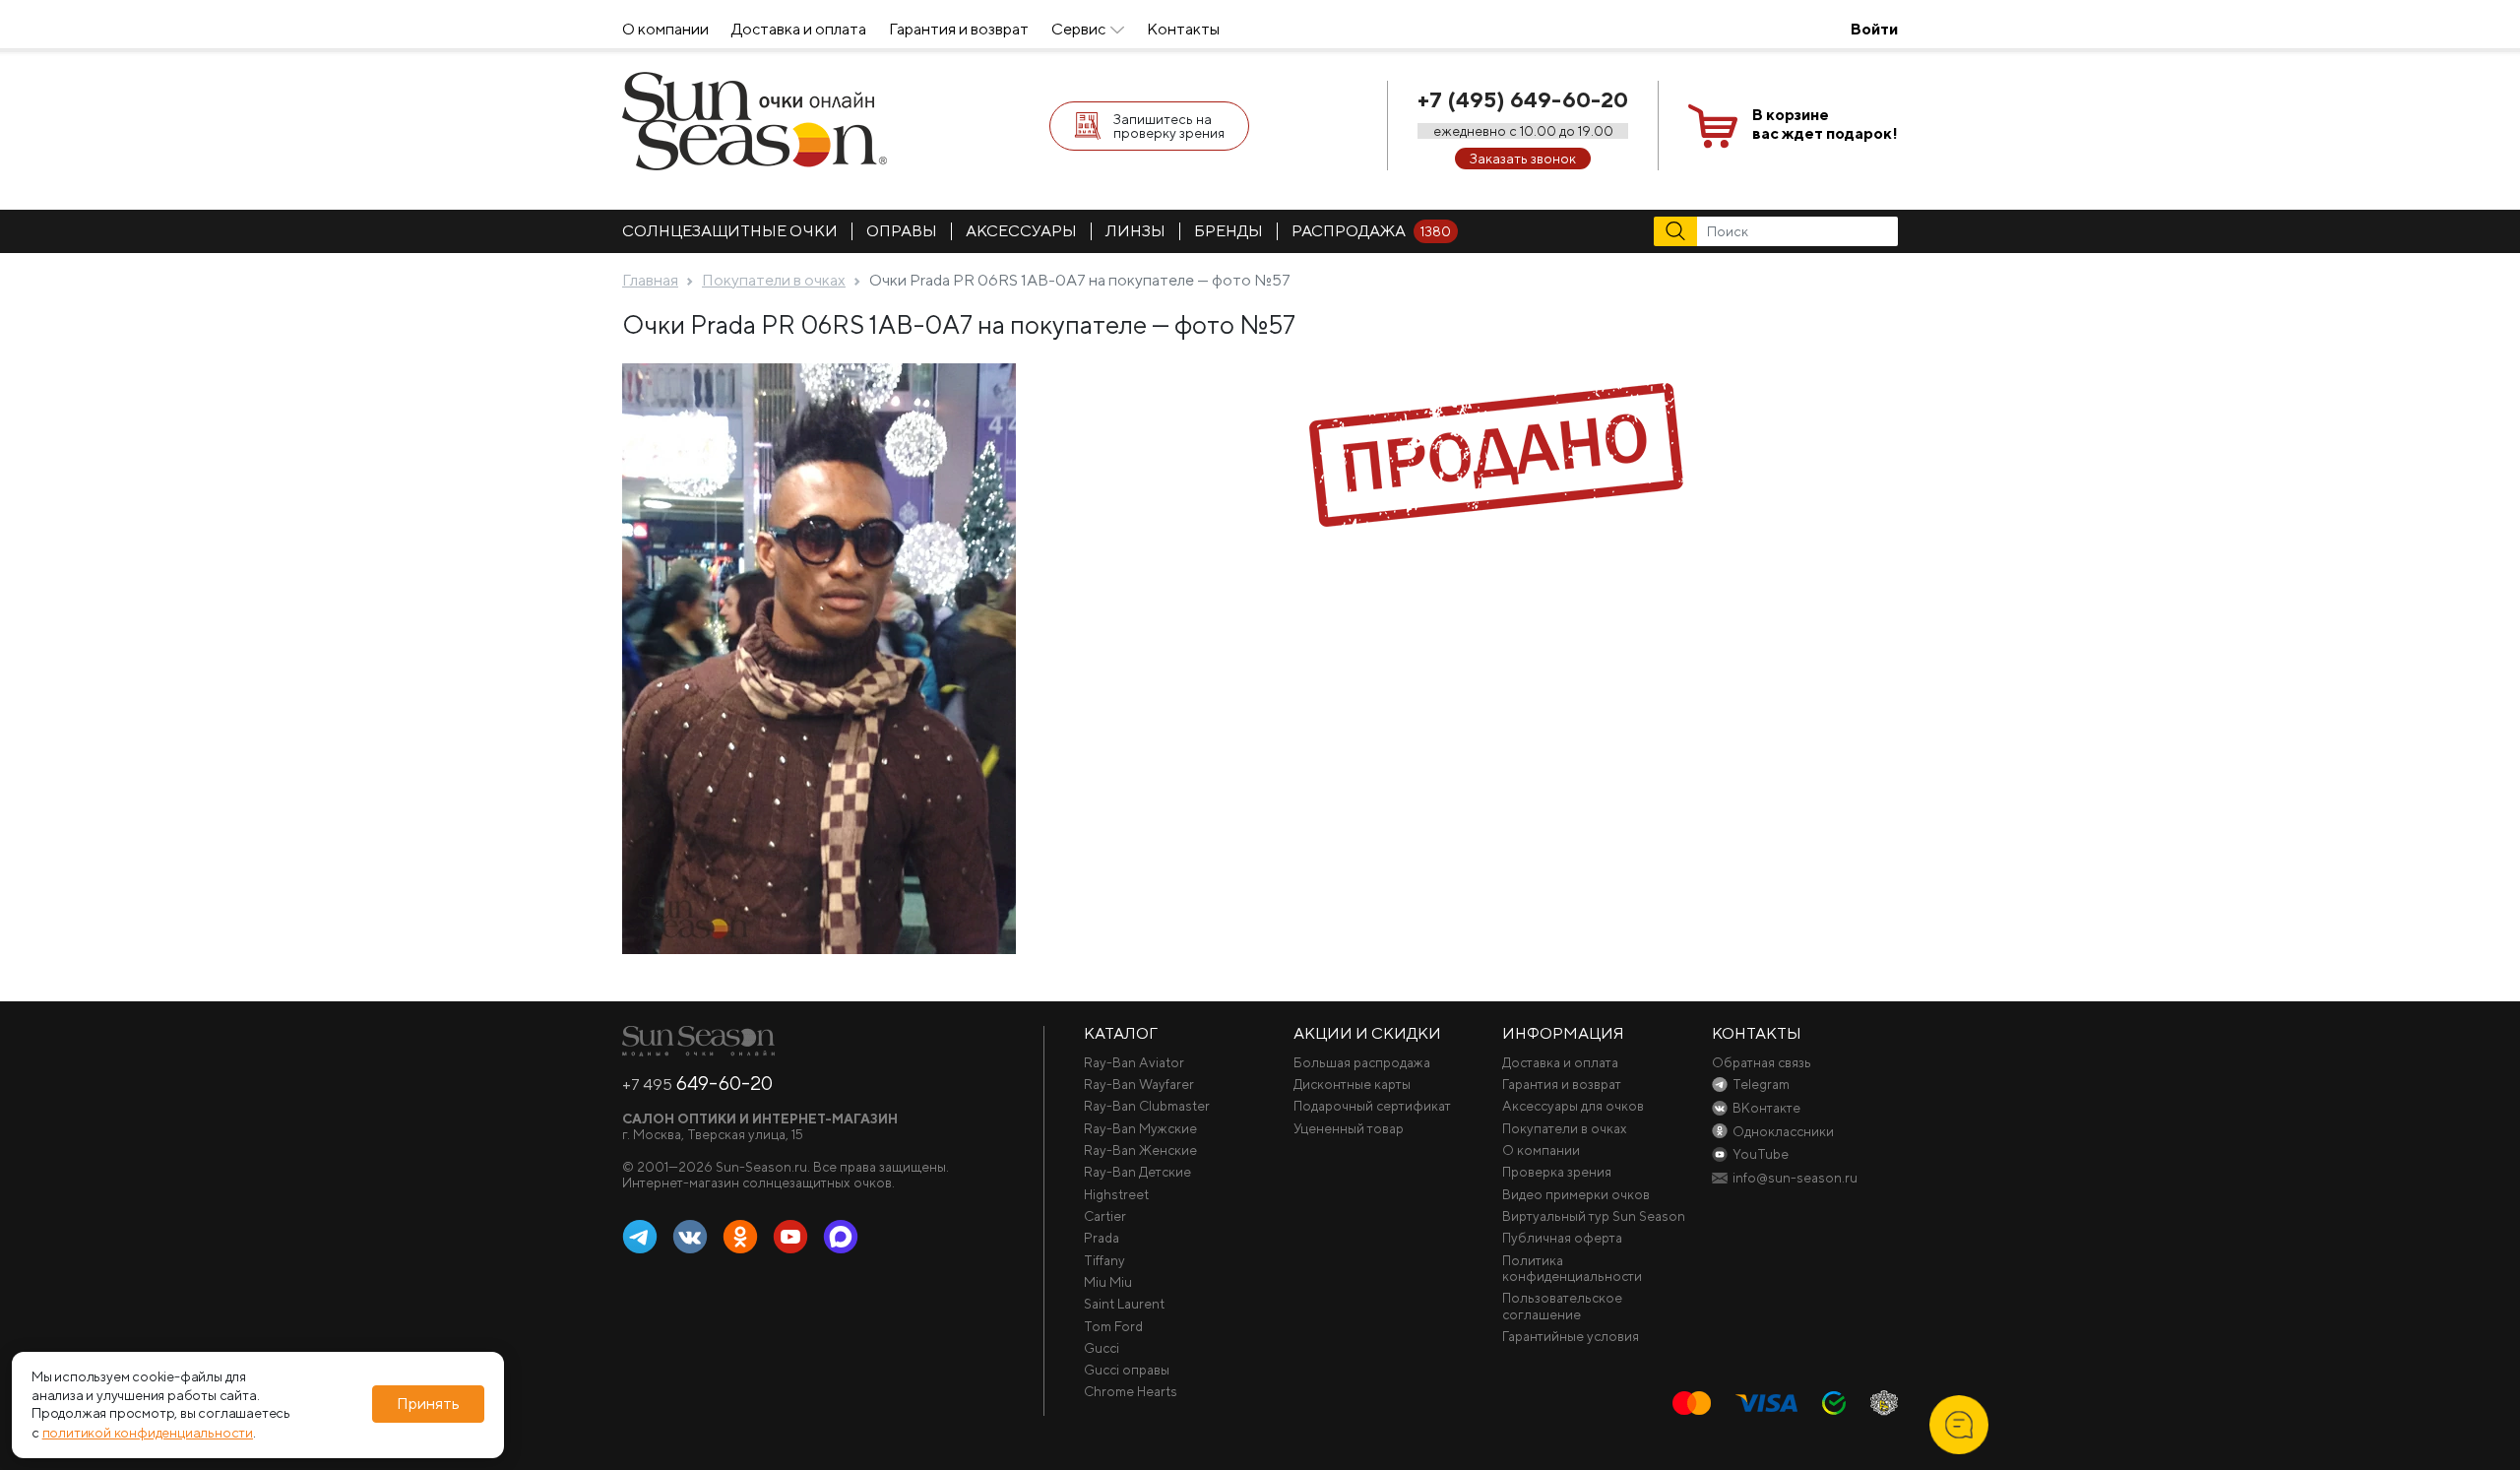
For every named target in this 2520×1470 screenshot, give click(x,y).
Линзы (1135, 231)
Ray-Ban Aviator (1134, 1062)
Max (841, 1238)
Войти (1874, 29)
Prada (1102, 1238)
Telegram (640, 1238)
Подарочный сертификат (1372, 1106)
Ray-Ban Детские (1137, 1172)
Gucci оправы (1127, 1370)
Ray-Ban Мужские (1140, 1128)
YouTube (790, 1238)
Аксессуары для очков (1573, 1106)
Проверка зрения (1557, 1172)
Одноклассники (740, 1238)
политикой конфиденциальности (148, 1433)
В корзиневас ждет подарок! (1825, 124)
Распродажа (1371, 231)
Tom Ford (1113, 1326)
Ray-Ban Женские (1140, 1150)
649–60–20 (697, 1083)
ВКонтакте (690, 1238)
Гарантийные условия (1571, 1336)
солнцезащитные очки (730, 231)
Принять (428, 1405)
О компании (665, 29)
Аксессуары (1021, 231)
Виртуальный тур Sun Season (1594, 1216)
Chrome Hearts (1131, 1391)
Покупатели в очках (1565, 1128)
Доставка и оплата (799, 29)
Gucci (1102, 1348)
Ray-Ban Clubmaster (1147, 1106)
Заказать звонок (1523, 159)
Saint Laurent (1124, 1304)
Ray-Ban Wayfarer (1139, 1084)
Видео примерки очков (1576, 1194)
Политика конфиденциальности (1572, 1268)
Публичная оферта (1562, 1238)
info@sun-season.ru (1795, 1178)
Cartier (1105, 1216)
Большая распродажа (1362, 1062)
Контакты (1183, 29)
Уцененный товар (1349, 1128)
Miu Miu (1108, 1282)
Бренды (1228, 231)
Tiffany (1104, 1260)
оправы (902, 231)
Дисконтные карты (1352, 1084)
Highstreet (1116, 1194)
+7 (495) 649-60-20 (1523, 99)
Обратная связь (1762, 1062)
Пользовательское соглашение (1562, 1306)
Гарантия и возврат (959, 29)
